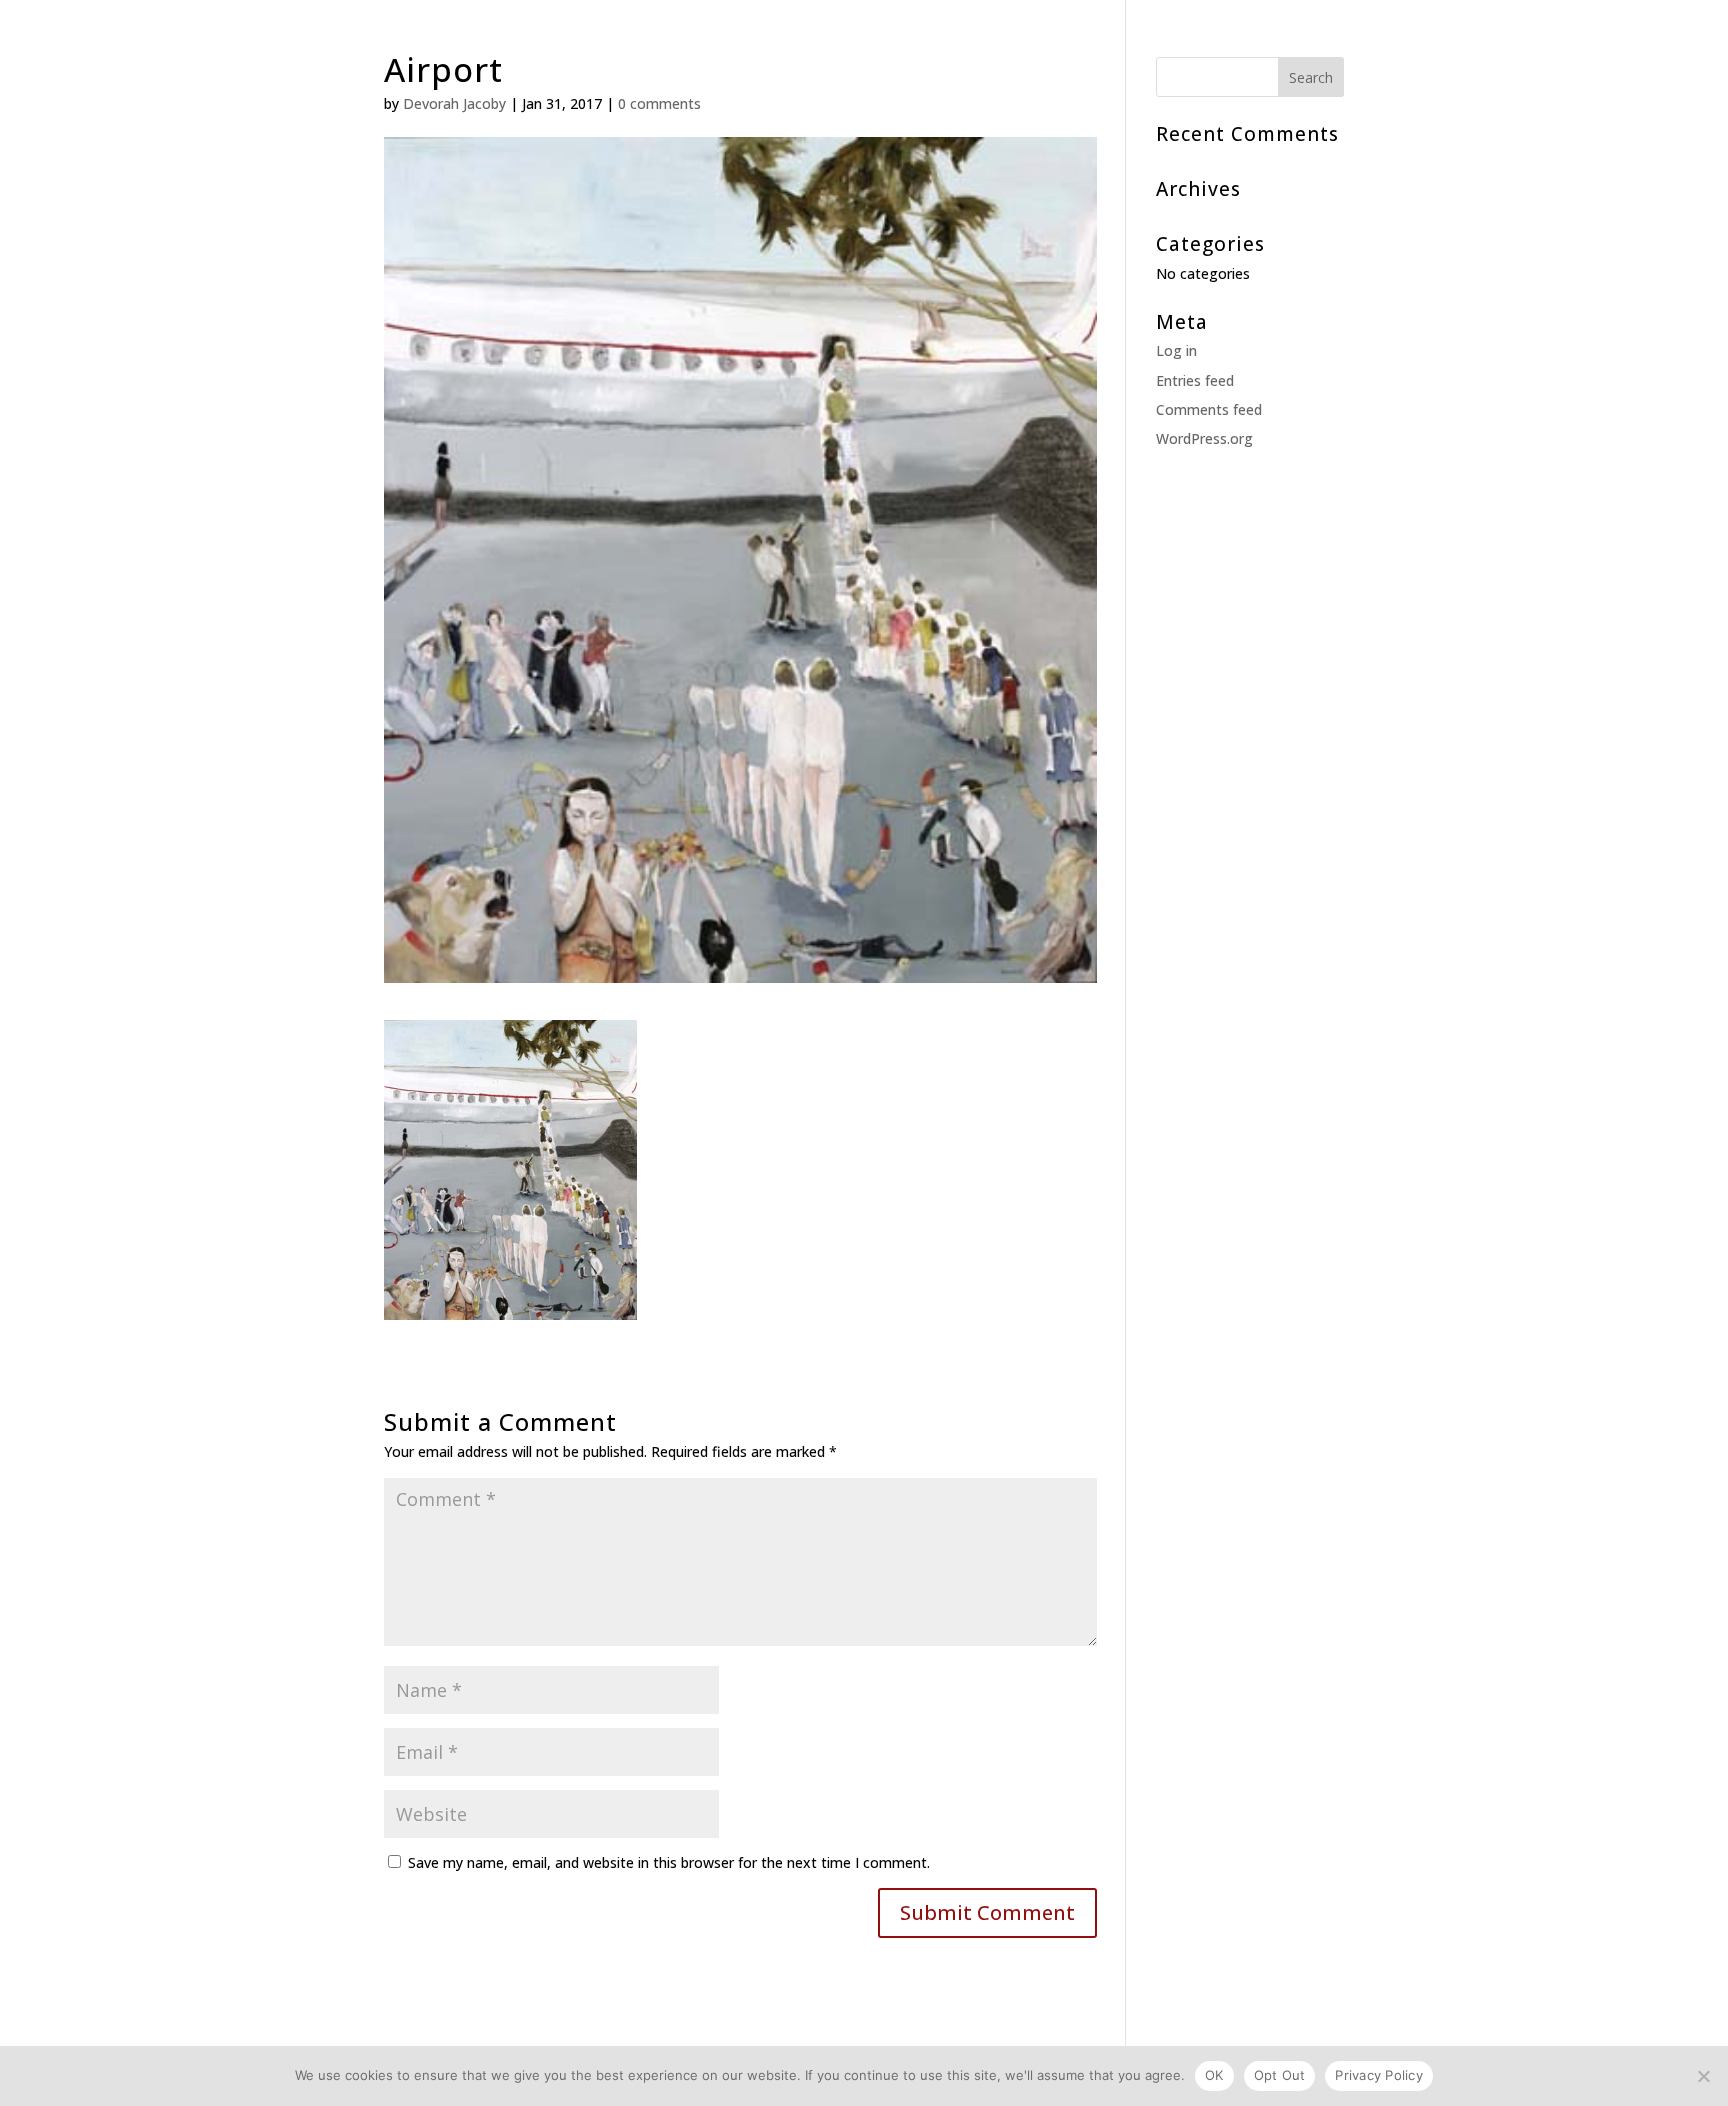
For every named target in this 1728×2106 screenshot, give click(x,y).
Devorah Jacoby (454, 103)
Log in (1176, 350)
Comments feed (1209, 409)
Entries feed (1195, 380)
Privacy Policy (1379, 2075)
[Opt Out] (1703, 2076)
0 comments (659, 103)
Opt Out (1280, 2075)
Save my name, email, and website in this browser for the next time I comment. (669, 1862)
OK (1214, 2075)
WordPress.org (1204, 438)
